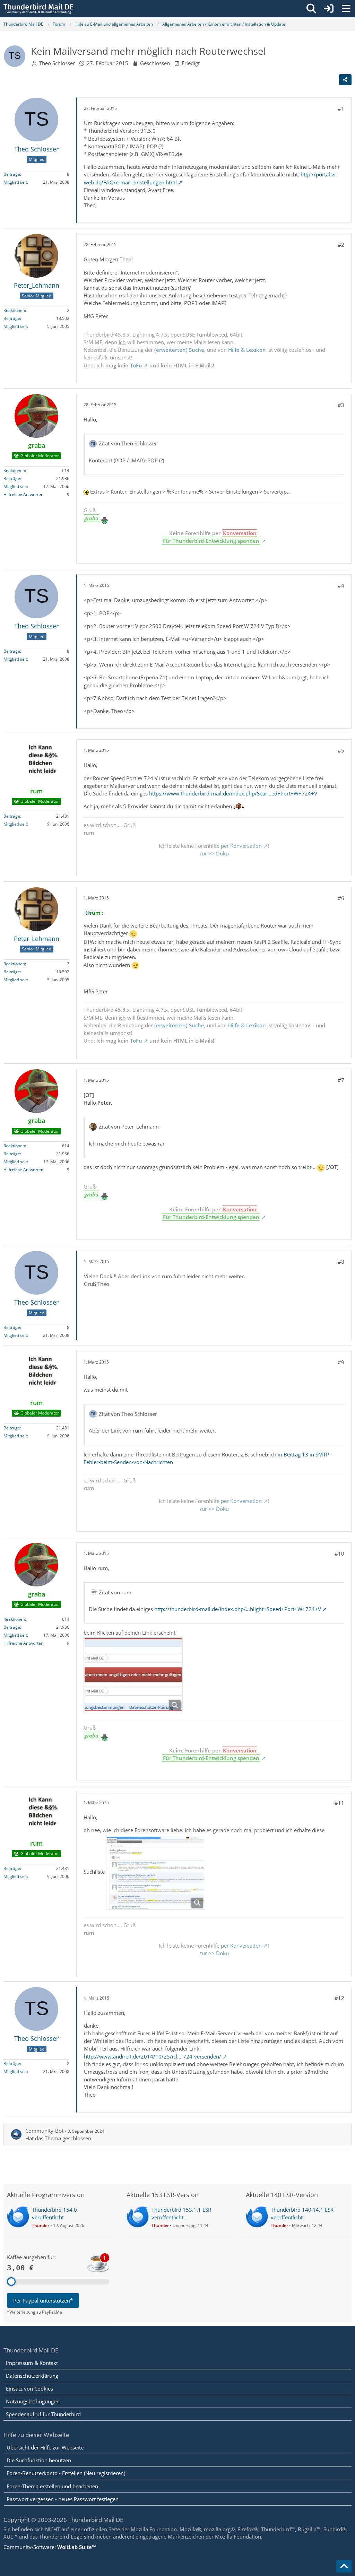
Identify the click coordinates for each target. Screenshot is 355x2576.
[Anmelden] (329, 9)
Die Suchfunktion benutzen (39, 2460)
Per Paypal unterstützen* (43, 2300)
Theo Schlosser (57, 63)
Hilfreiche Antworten (23, 494)
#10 (339, 1554)
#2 (341, 245)
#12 (339, 1998)
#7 (341, 1080)
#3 (341, 405)
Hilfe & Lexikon (247, 350)
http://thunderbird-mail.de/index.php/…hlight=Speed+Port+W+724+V (238, 1609)
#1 (341, 108)
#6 (341, 898)
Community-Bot (44, 2131)
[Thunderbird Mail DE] (38, 9)
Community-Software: (50, 2547)
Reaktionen (14, 310)
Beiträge (12, 174)
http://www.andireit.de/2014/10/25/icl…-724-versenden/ (153, 2056)
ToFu (136, 365)
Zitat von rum (115, 1592)
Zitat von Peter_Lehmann (129, 1126)
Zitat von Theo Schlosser (128, 443)
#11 (339, 1803)
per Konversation (241, 846)
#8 (341, 1262)
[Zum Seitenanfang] (344, 2566)
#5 (341, 750)
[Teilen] (345, 80)
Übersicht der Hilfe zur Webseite (45, 2447)
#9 (341, 1362)
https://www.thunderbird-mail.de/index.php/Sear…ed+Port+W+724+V (233, 793)
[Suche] (311, 9)
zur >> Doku (214, 853)
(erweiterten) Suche (179, 350)
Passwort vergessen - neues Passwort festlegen (63, 2499)
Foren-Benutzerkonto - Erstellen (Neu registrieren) (66, 2473)
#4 (341, 585)
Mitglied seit (15, 182)
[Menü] (346, 9)
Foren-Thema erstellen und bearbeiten (52, 2486)
